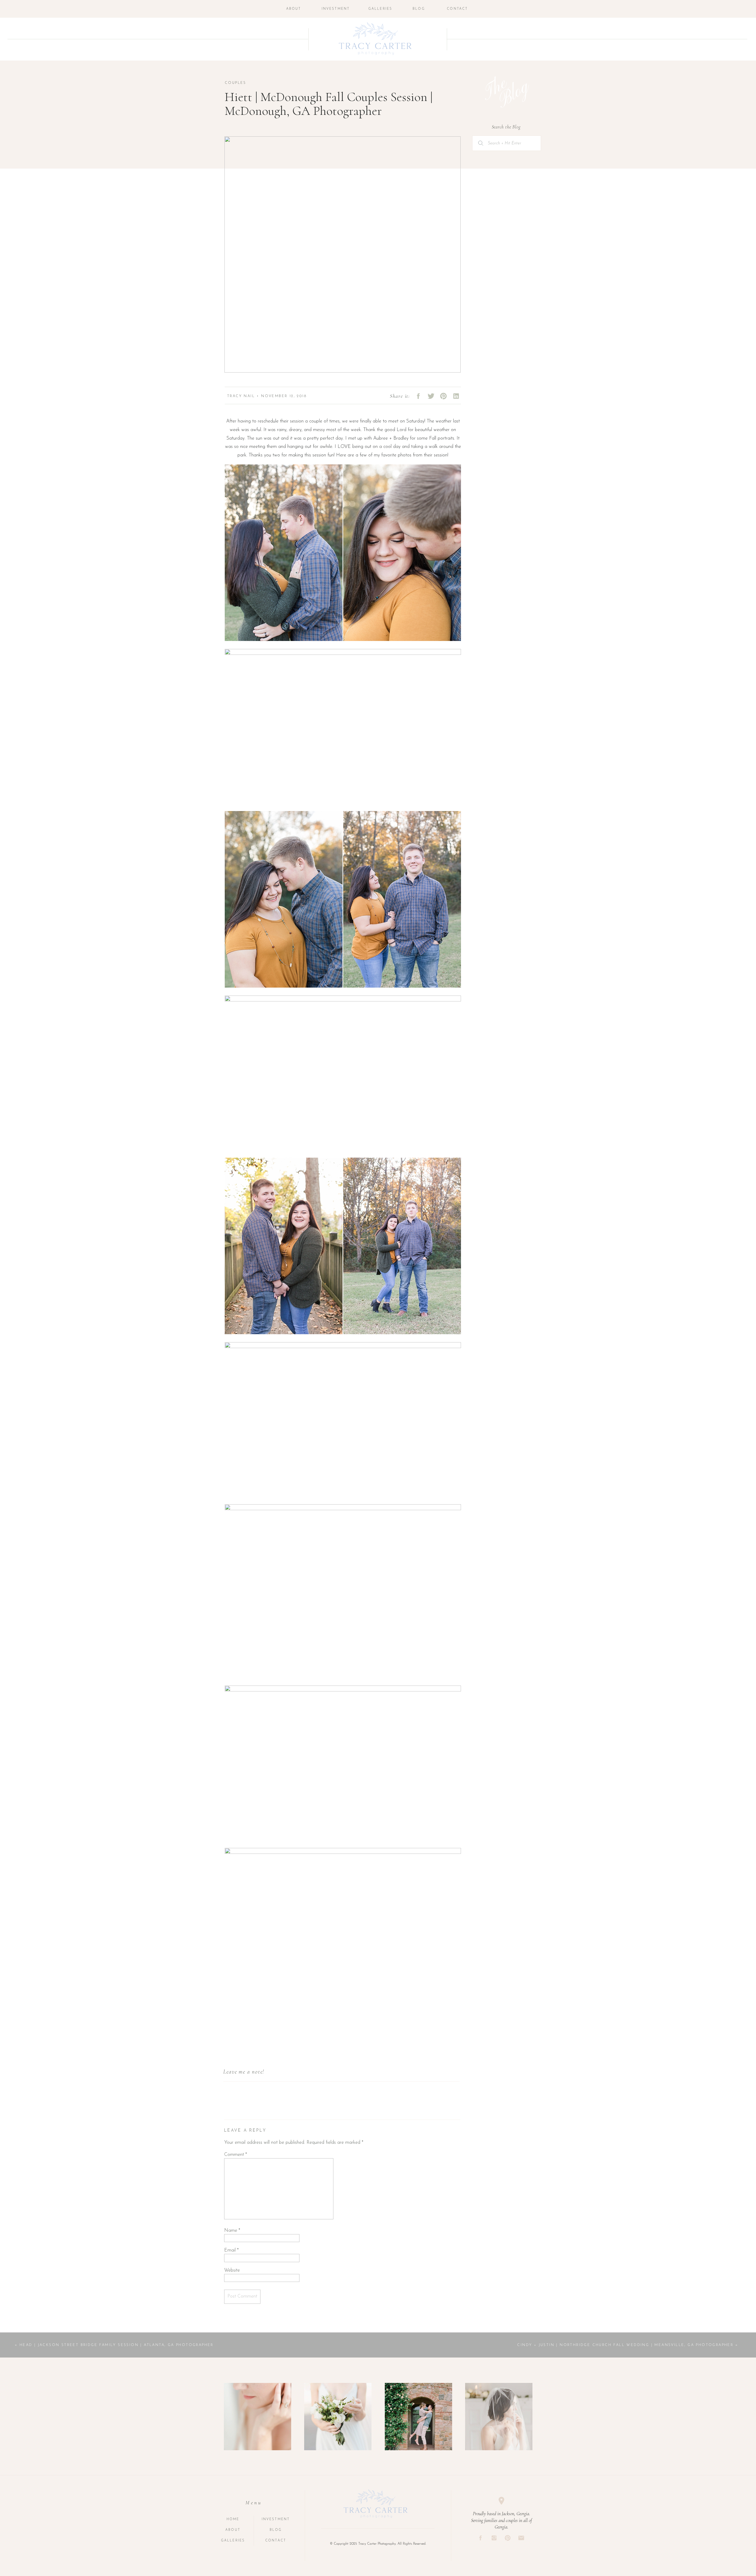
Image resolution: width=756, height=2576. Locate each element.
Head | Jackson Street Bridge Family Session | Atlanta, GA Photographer (117, 2345)
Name (232, 2231)
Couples (236, 83)
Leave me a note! (244, 2072)
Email (231, 2250)
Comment (236, 2155)
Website (232, 2270)
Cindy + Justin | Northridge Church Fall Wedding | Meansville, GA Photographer (625, 2345)
